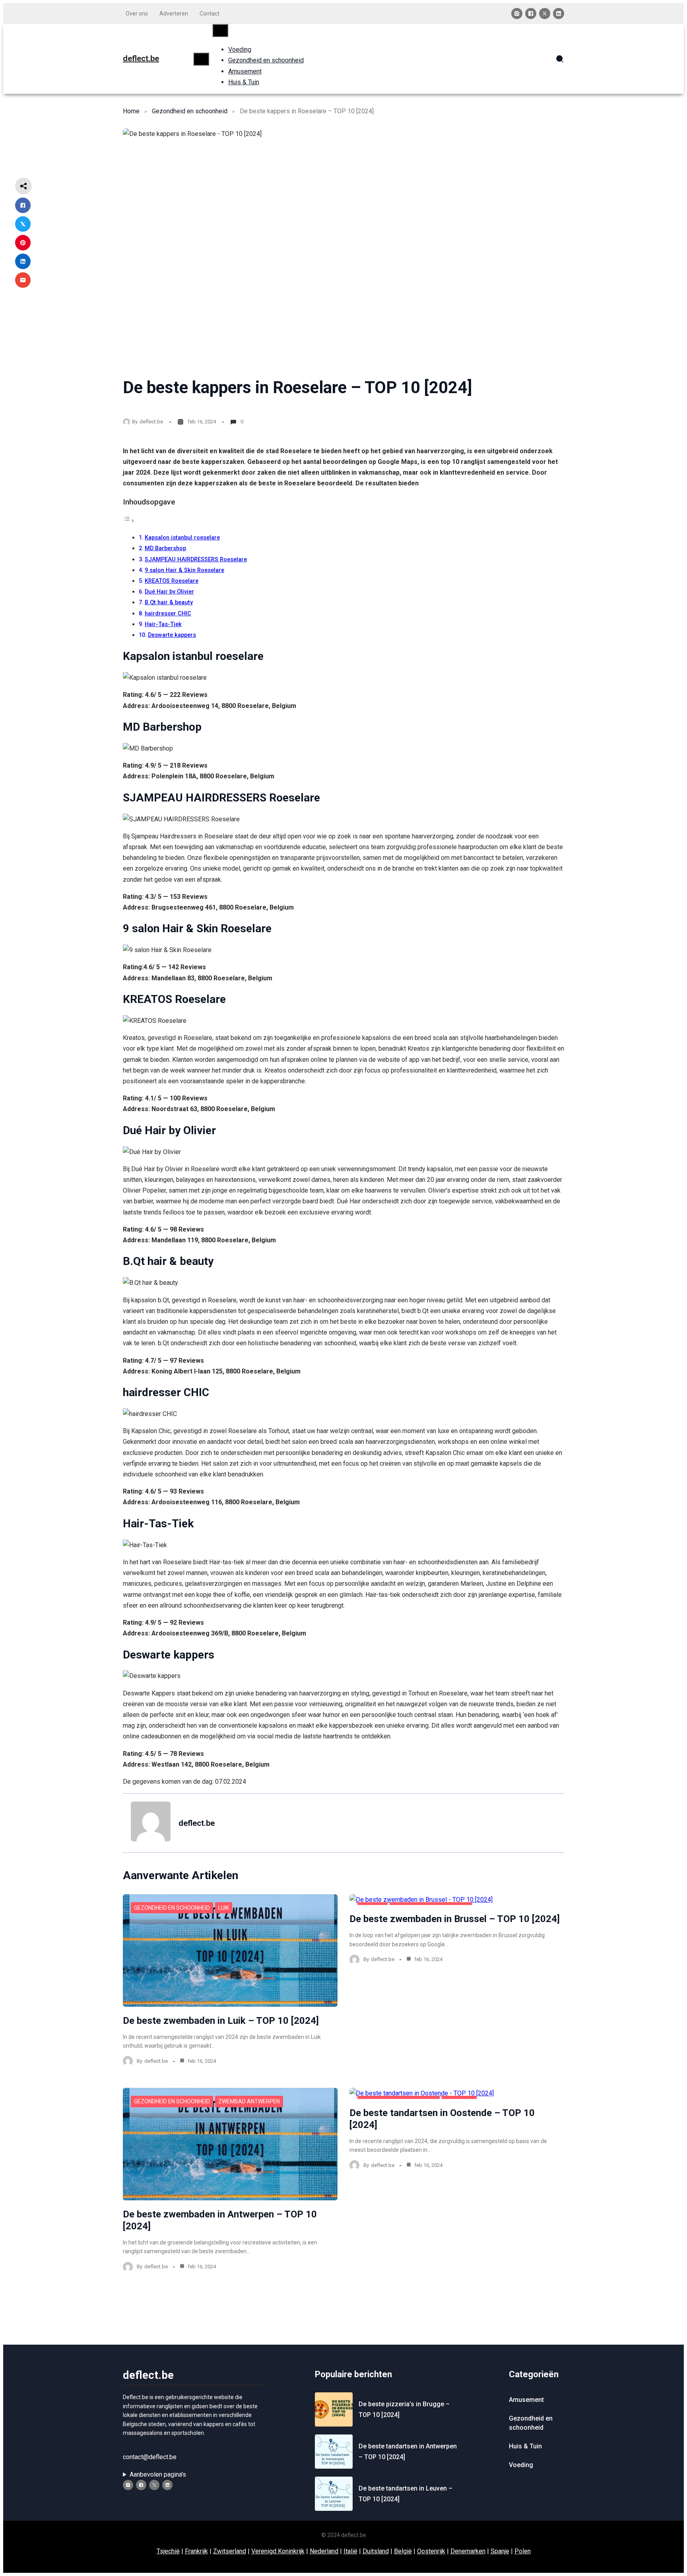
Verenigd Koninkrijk (278, 2551)
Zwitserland (230, 2551)
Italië (350, 2551)
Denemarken (468, 2551)
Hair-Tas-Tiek (163, 624)
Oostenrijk (431, 2551)
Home (131, 111)
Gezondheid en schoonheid (190, 111)
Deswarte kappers (172, 635)
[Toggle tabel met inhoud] (129, 521)
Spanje (500, 2551)
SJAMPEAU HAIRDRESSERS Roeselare (196, 560)
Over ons (137, 14)
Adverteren (174, 14)
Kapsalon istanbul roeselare (182, 538)
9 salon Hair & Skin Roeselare (184, 570)
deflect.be (141, 58)
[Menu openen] (201, 59)
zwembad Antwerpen (249, 2101)
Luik (224, 1908)
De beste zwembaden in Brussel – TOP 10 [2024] (455, 1919)
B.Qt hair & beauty (169, 602)
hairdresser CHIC (168, 614)
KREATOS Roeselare (172, 581)
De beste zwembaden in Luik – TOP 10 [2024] (221, 2021)
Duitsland (376, 2551)
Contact (210, 14)
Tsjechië (168, 2551)
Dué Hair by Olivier (169, 592)
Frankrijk (196, 2551)
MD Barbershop (165, 548)
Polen (523, 2551)
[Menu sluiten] (220, 30)
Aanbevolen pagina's (158, 2474)
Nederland (324, 2551)
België (403, 2551)
